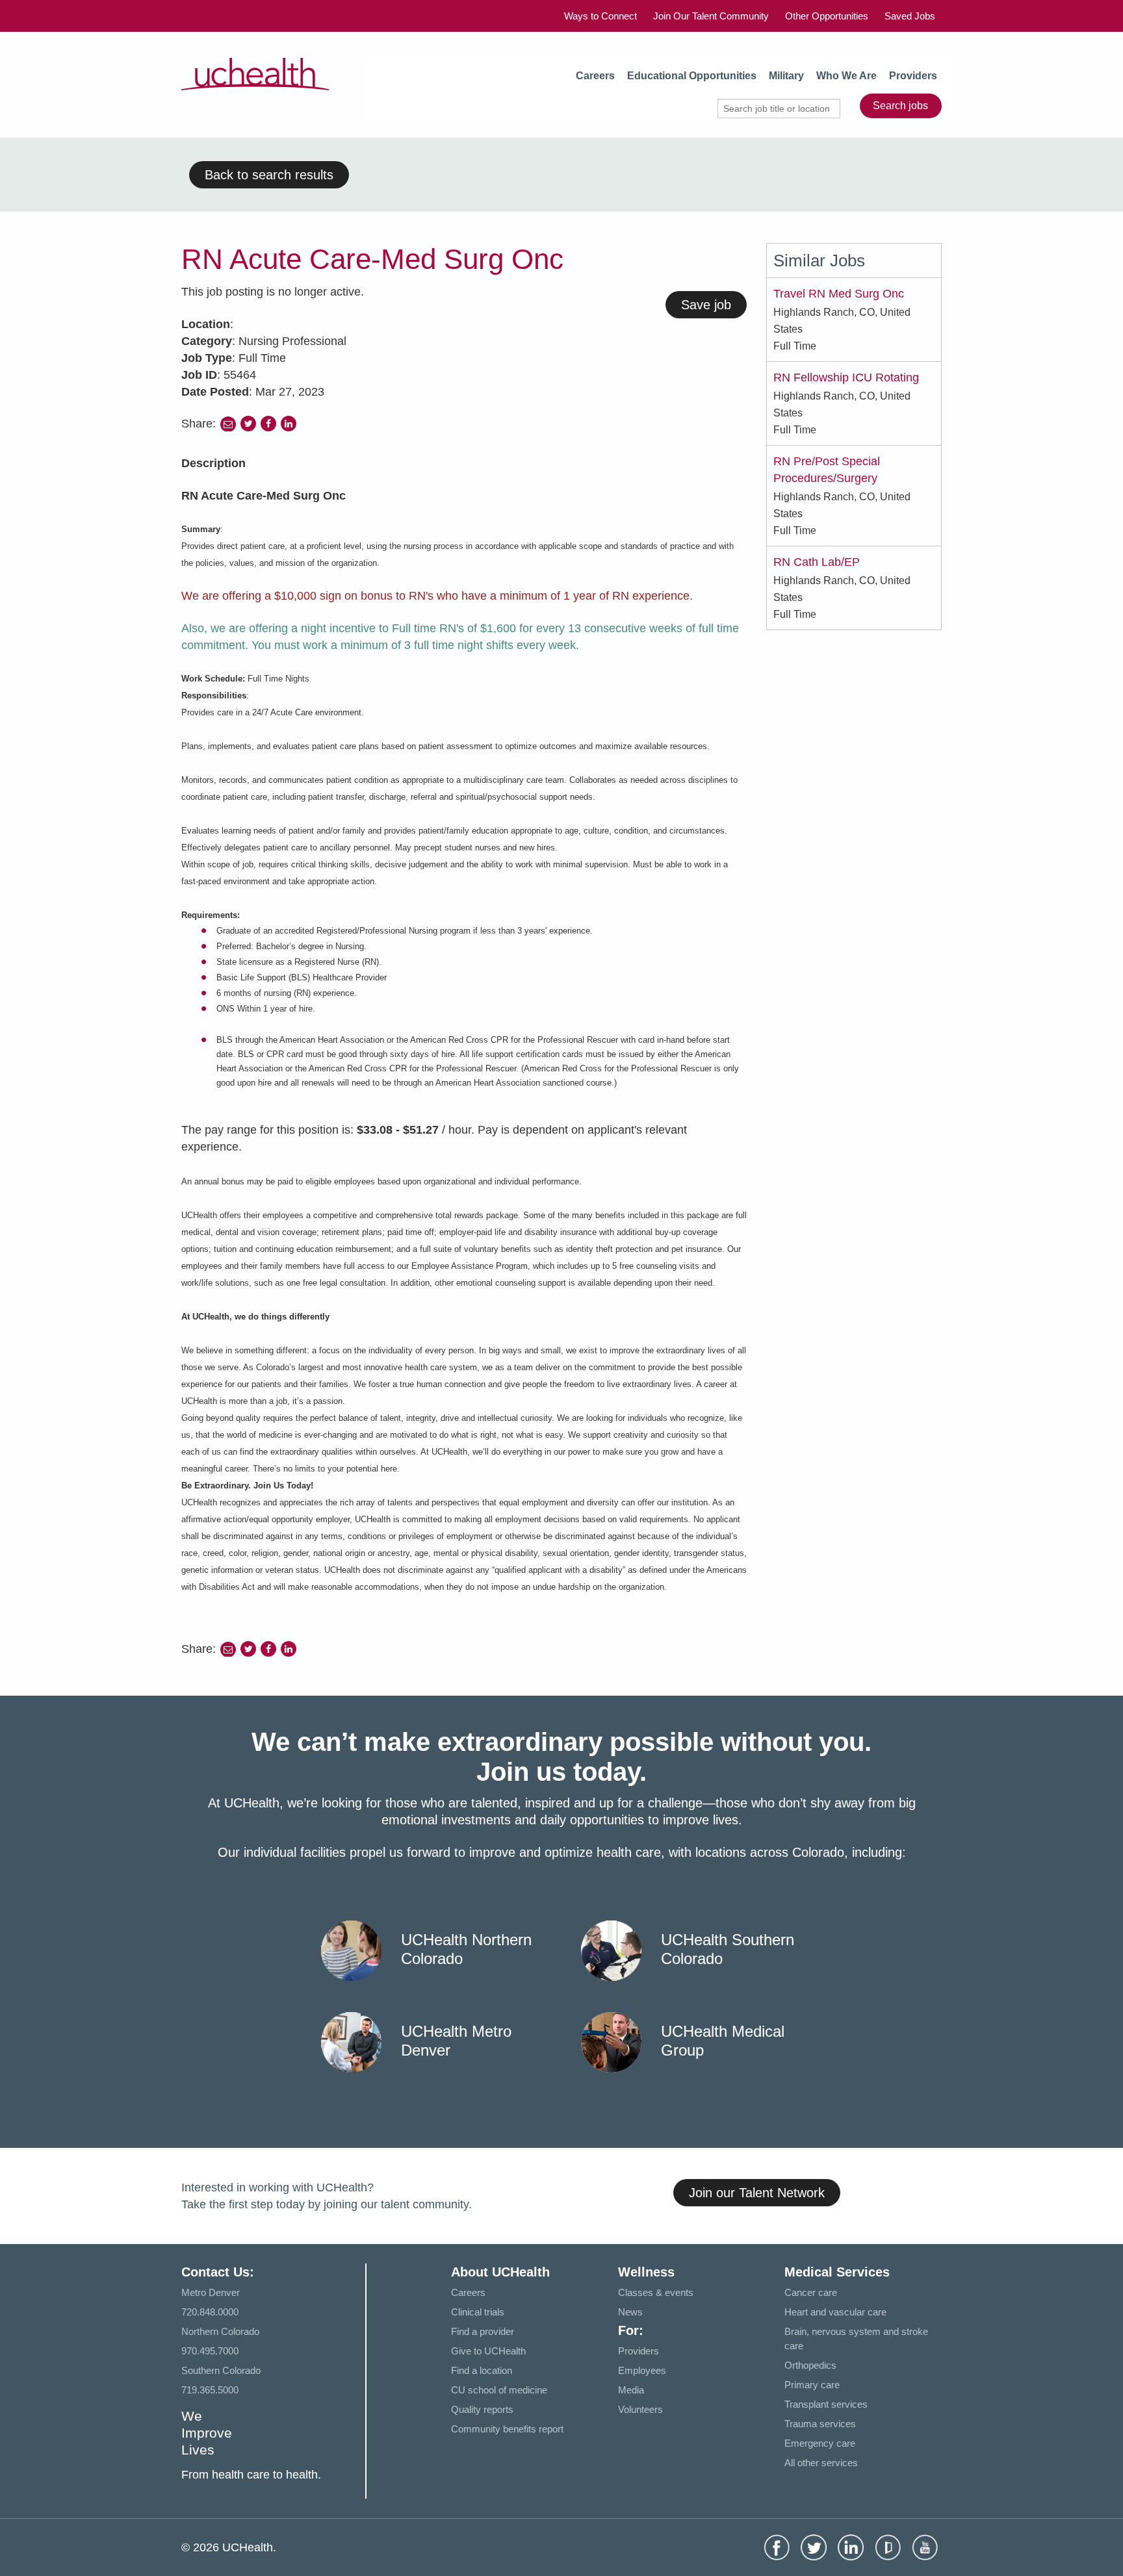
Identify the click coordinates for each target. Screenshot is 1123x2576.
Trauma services (820, 2424)
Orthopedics (810, 2365)
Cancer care (811, 2292)
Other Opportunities (827, 16)
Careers (595, 76)
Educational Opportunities (692, 76)
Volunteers (640, 2409)
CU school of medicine (499, 2390)
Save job (706, 305)
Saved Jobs (910, 16)
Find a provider (483, 2331)
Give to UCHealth (488, 2351)
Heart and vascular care (835, 2312)
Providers (913, 76)
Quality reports (482, 2409)
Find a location (482, 2370)
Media (631, 2390)
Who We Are (846, 76)
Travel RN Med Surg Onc (839, 294)
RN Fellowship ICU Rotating (846, 377)
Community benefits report (507, 2429)
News (630, 2312)
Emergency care (820, 2443)
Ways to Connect (600, 16)
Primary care (812, 2385)
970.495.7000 (210, 2351)
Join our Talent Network (757, 2193)
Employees (642, 2370)
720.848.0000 (210, 2312)
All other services (821, 2463)
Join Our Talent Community (711, 16)
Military (786, 76)
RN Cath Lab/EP (817, 562)
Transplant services (826, 2404)
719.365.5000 (210, 2390)
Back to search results (269, 175)
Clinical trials (478, 2312)
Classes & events (656, 2292)
